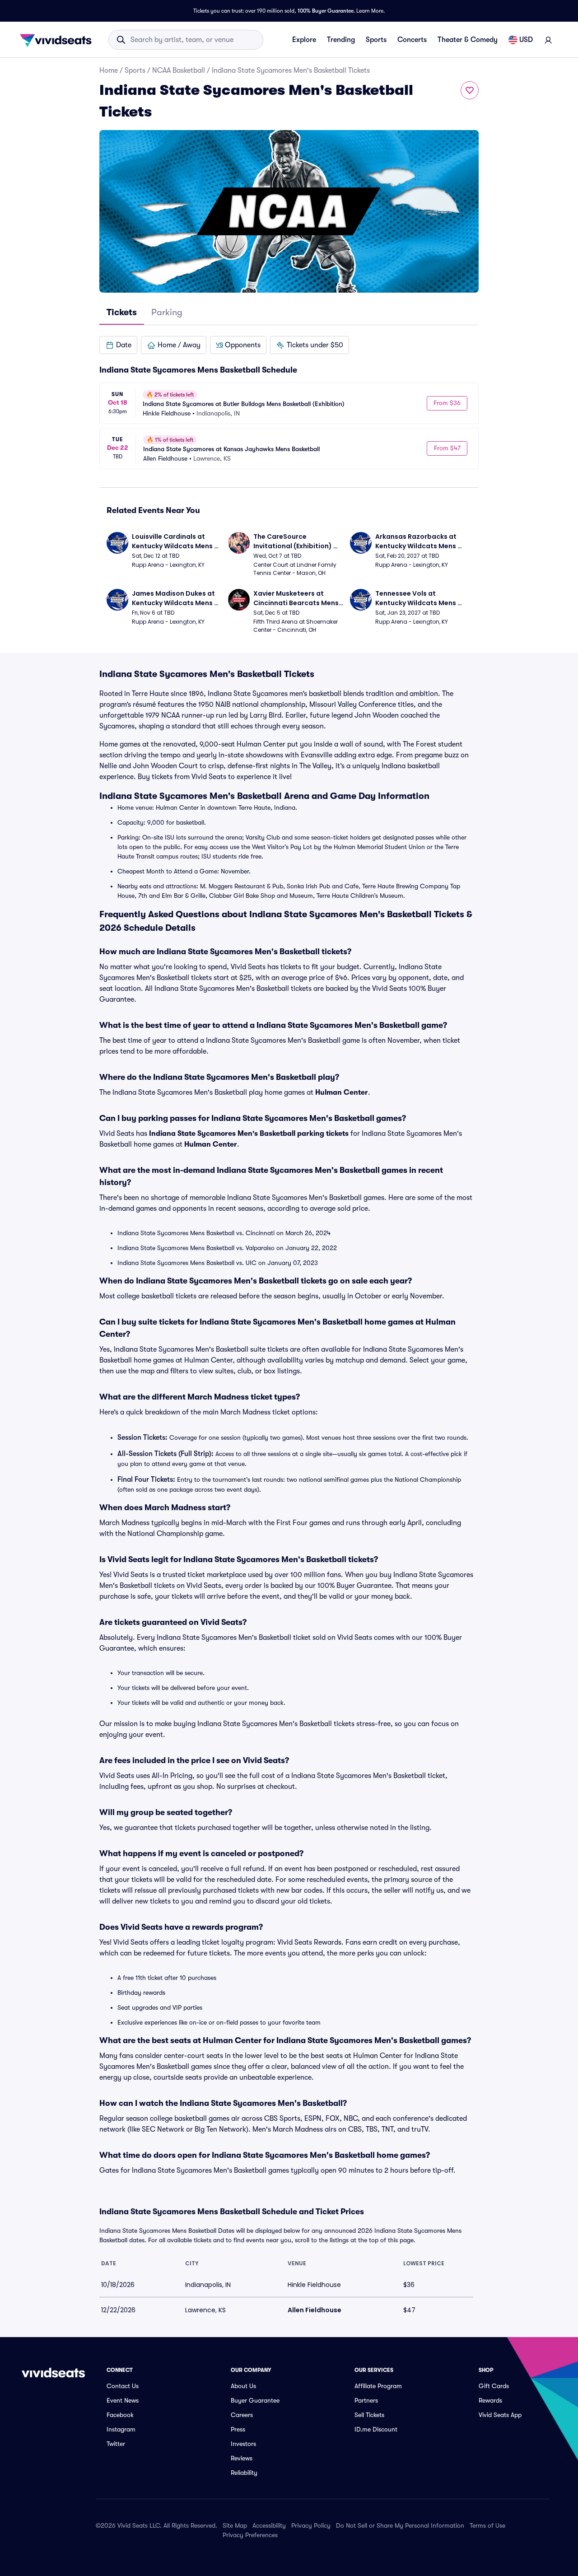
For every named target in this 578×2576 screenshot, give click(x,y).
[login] (548, 40)
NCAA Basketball (179, 70)
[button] (118, 345)
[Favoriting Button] (470, 90)
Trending (341, 40)
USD (526, 40)
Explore (304, 40)
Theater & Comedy (468, 40)
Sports (376, 40)
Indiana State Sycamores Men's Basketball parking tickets (249, 1134)
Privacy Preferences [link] (250, 2535)
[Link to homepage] (58, 40)
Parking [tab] (167, 312)
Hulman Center (342, 1092)
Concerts (412, 40)
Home (109, 70)
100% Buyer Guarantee (326, 11)
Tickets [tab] (122, 312)
